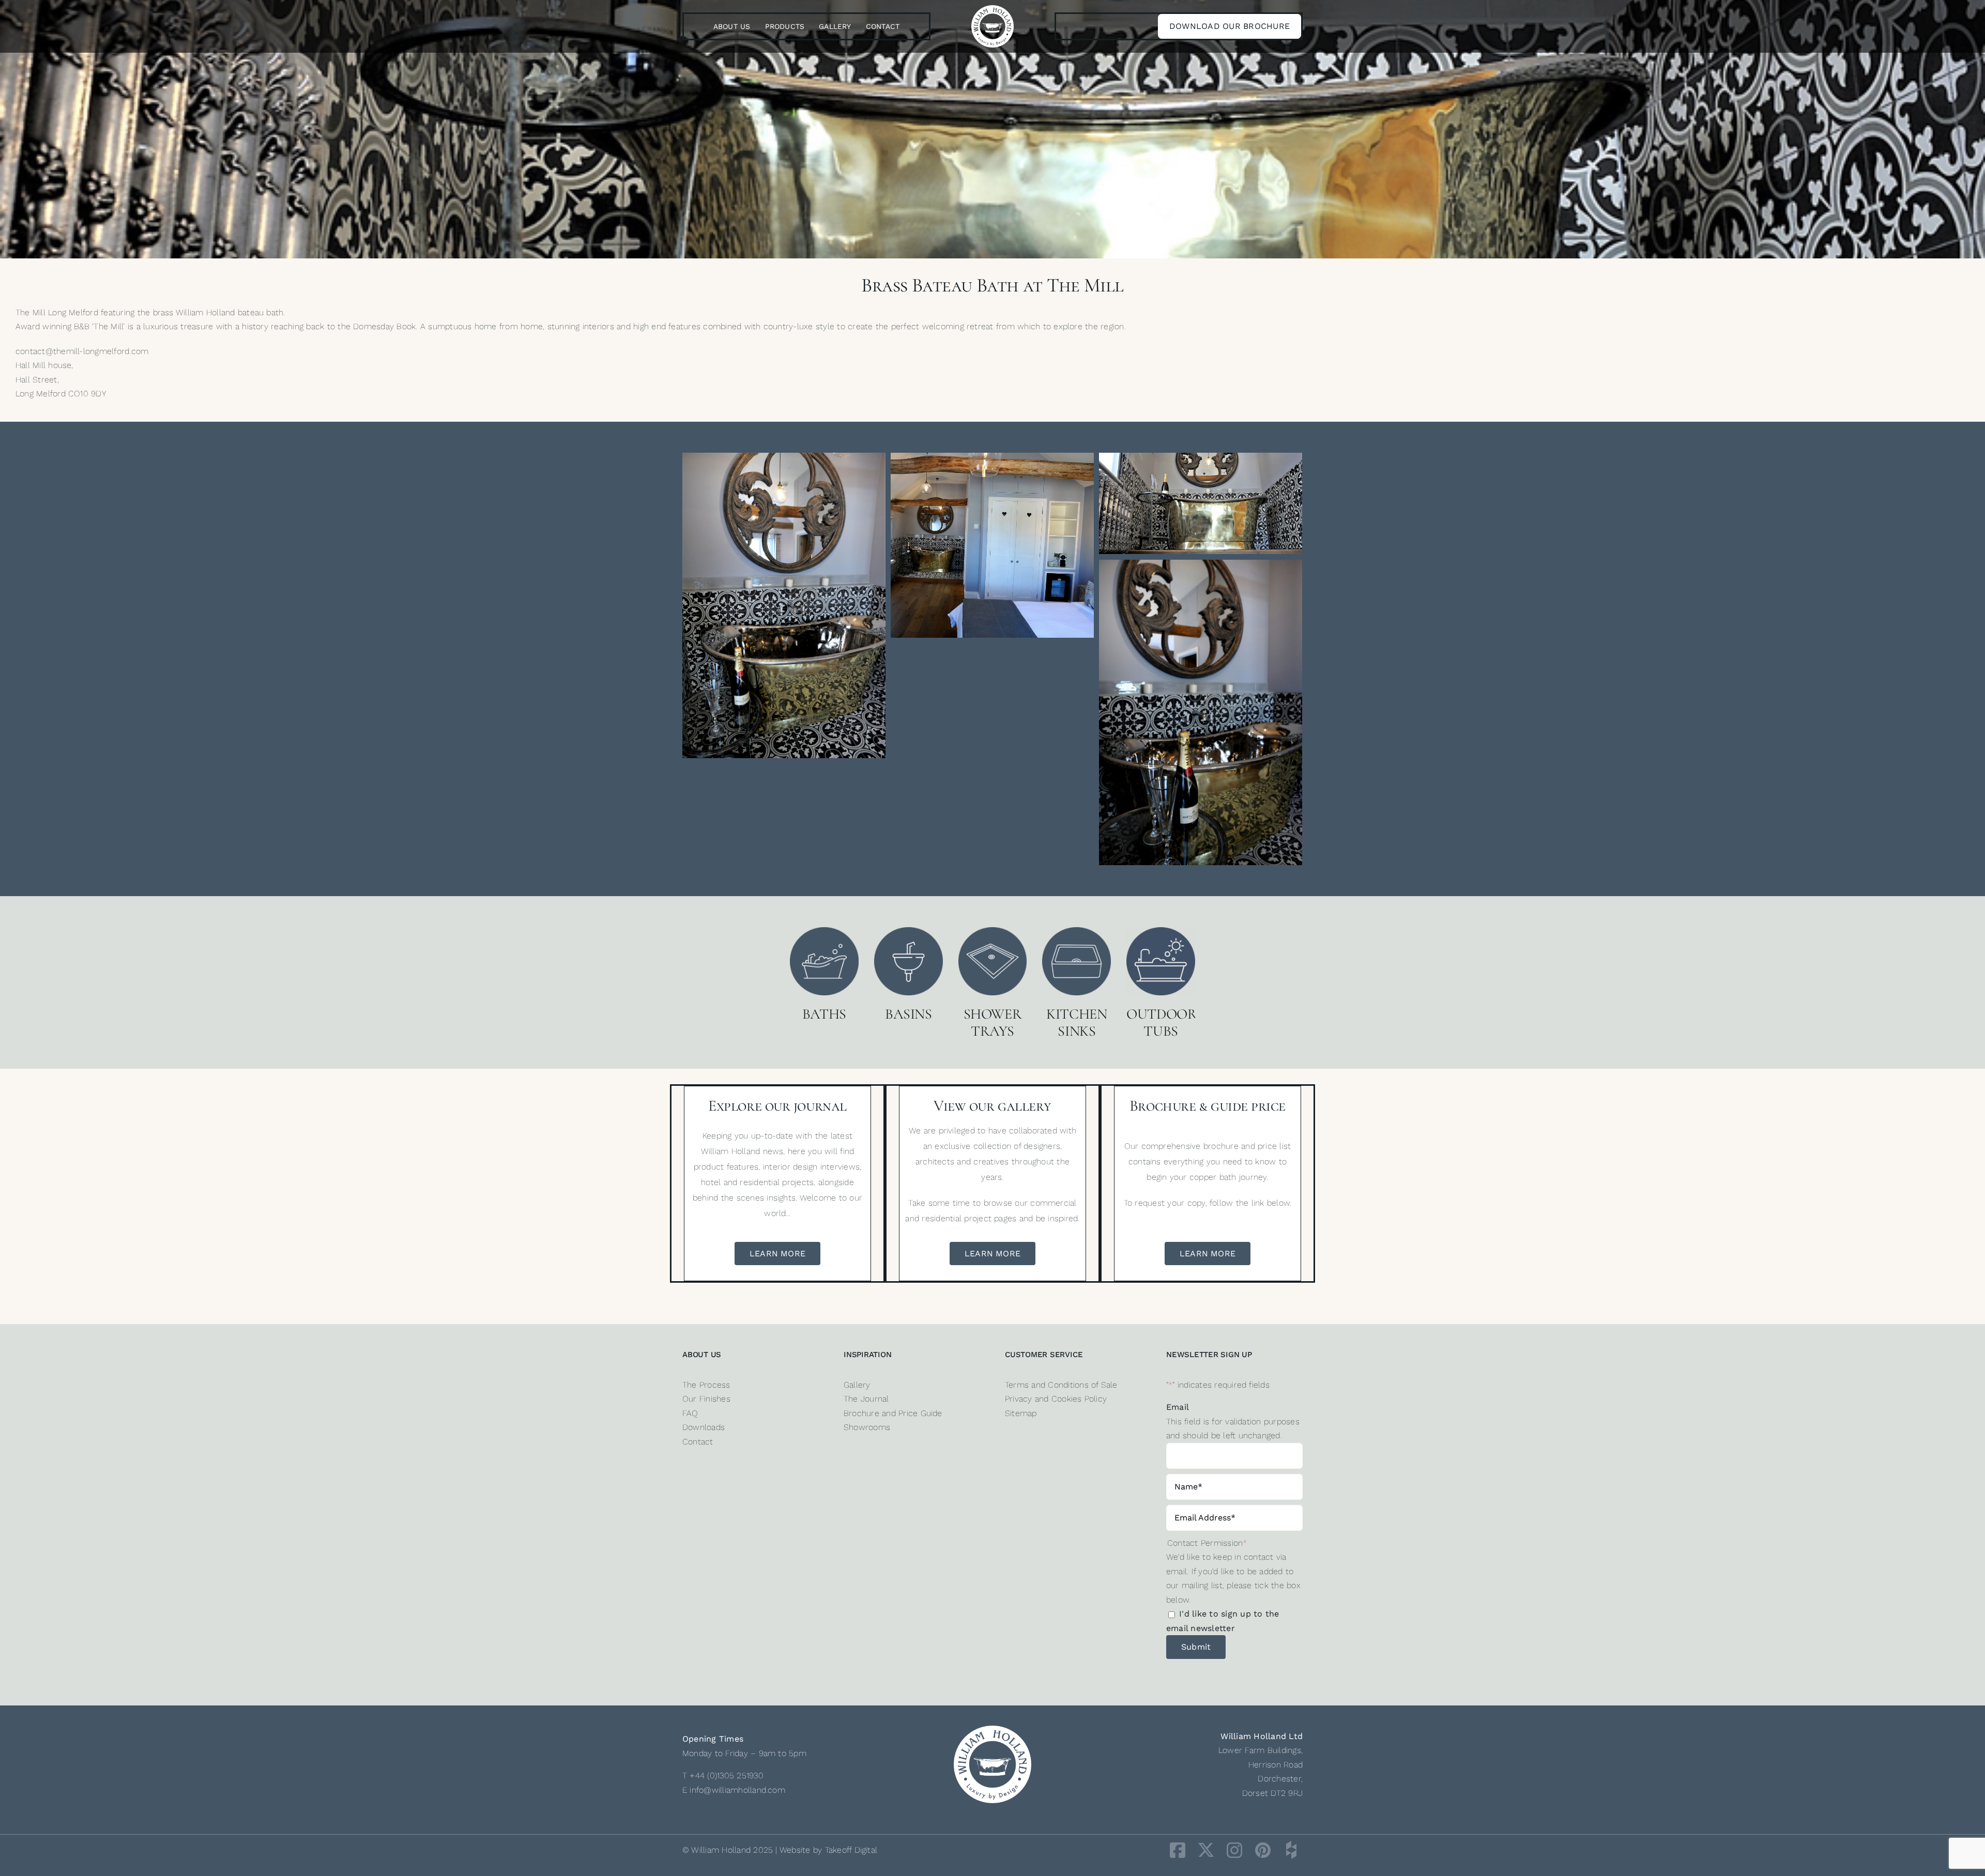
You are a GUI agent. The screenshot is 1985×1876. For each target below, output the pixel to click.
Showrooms (867, 1427)
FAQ (690, 1413)
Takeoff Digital (851, 1850)
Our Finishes (706, 1399)
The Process (706, 1385)
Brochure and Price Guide (893, 1413)
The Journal (866, 1399)
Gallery (857, 1385)
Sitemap (1021, 1413)
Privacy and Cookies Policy (1056, 1399)
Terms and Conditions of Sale (1061, 1385)
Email (1178, 1407)
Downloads (704, 1427)
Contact (698, 1442)
